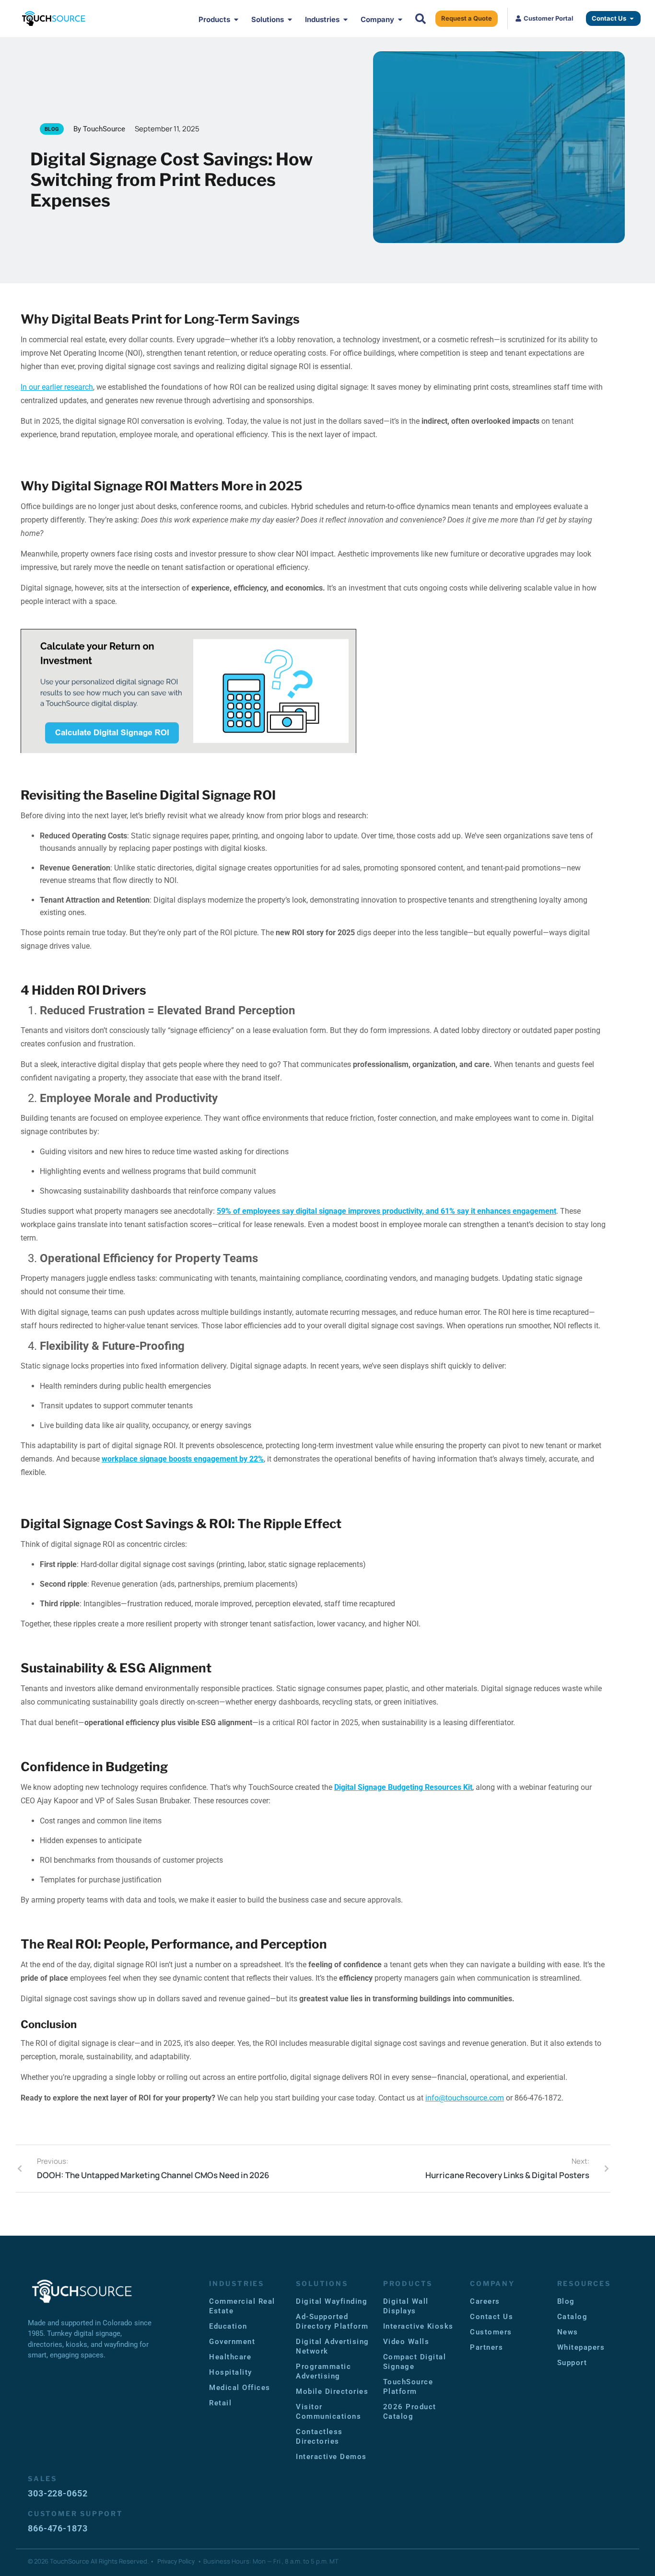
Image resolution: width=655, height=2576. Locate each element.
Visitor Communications (328, 2412)
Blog (566, 2301)
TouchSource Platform (408, 2387)
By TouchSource (99, 129)
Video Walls (406, 2342)
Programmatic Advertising (323, 2371)
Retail (220, 2403)
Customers (491, 2332)
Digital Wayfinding (332, 2301)
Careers (485, 2301)
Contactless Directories (319, 2437)
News (568, 2332)
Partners (486, 2347)
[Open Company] (400, 20)
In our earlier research (57, 387)
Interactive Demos (331, 2457)
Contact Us (491, 2317)
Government (232, 2342)
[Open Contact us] (632, 19)
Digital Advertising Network (333, 2346)
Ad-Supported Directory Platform (332, 2321)
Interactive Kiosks (418, 2326)
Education (228, 2326)
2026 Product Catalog (410, 2412)
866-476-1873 (58, 2528)
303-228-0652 (58, 2493)
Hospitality (231, 2372)
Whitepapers (581, 2347)
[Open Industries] (345, 20)
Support (572, 2363)
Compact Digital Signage (415, 2362)
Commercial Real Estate (242, 2306)
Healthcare (230, 2357)
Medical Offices (240, 2388)
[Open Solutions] (290, 20)
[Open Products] (236, 20)
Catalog (573, 2317)
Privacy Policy (176, 2561)
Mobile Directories (332, 2391)
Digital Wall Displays (406, 2306)
